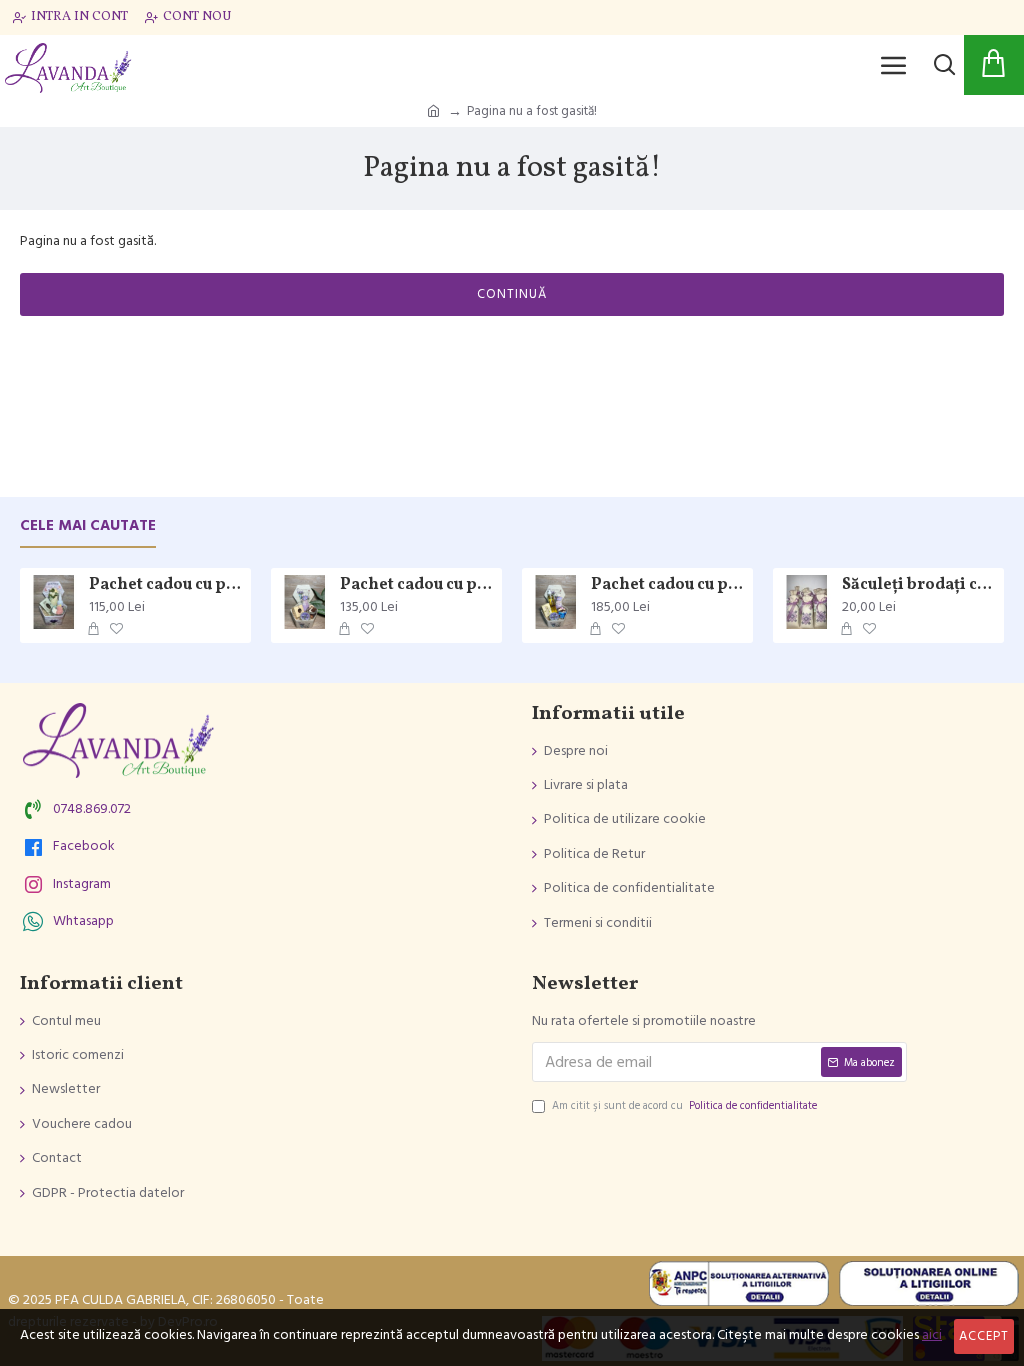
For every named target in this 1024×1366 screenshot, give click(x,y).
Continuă (512, 294)
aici (932, 1335)
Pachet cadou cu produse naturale (417, 585)
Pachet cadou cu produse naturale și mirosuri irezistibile (166, 585)
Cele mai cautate (88, 526)
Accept (984, 1336)
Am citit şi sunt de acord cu (684, 1105)
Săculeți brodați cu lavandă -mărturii (919, 585)
